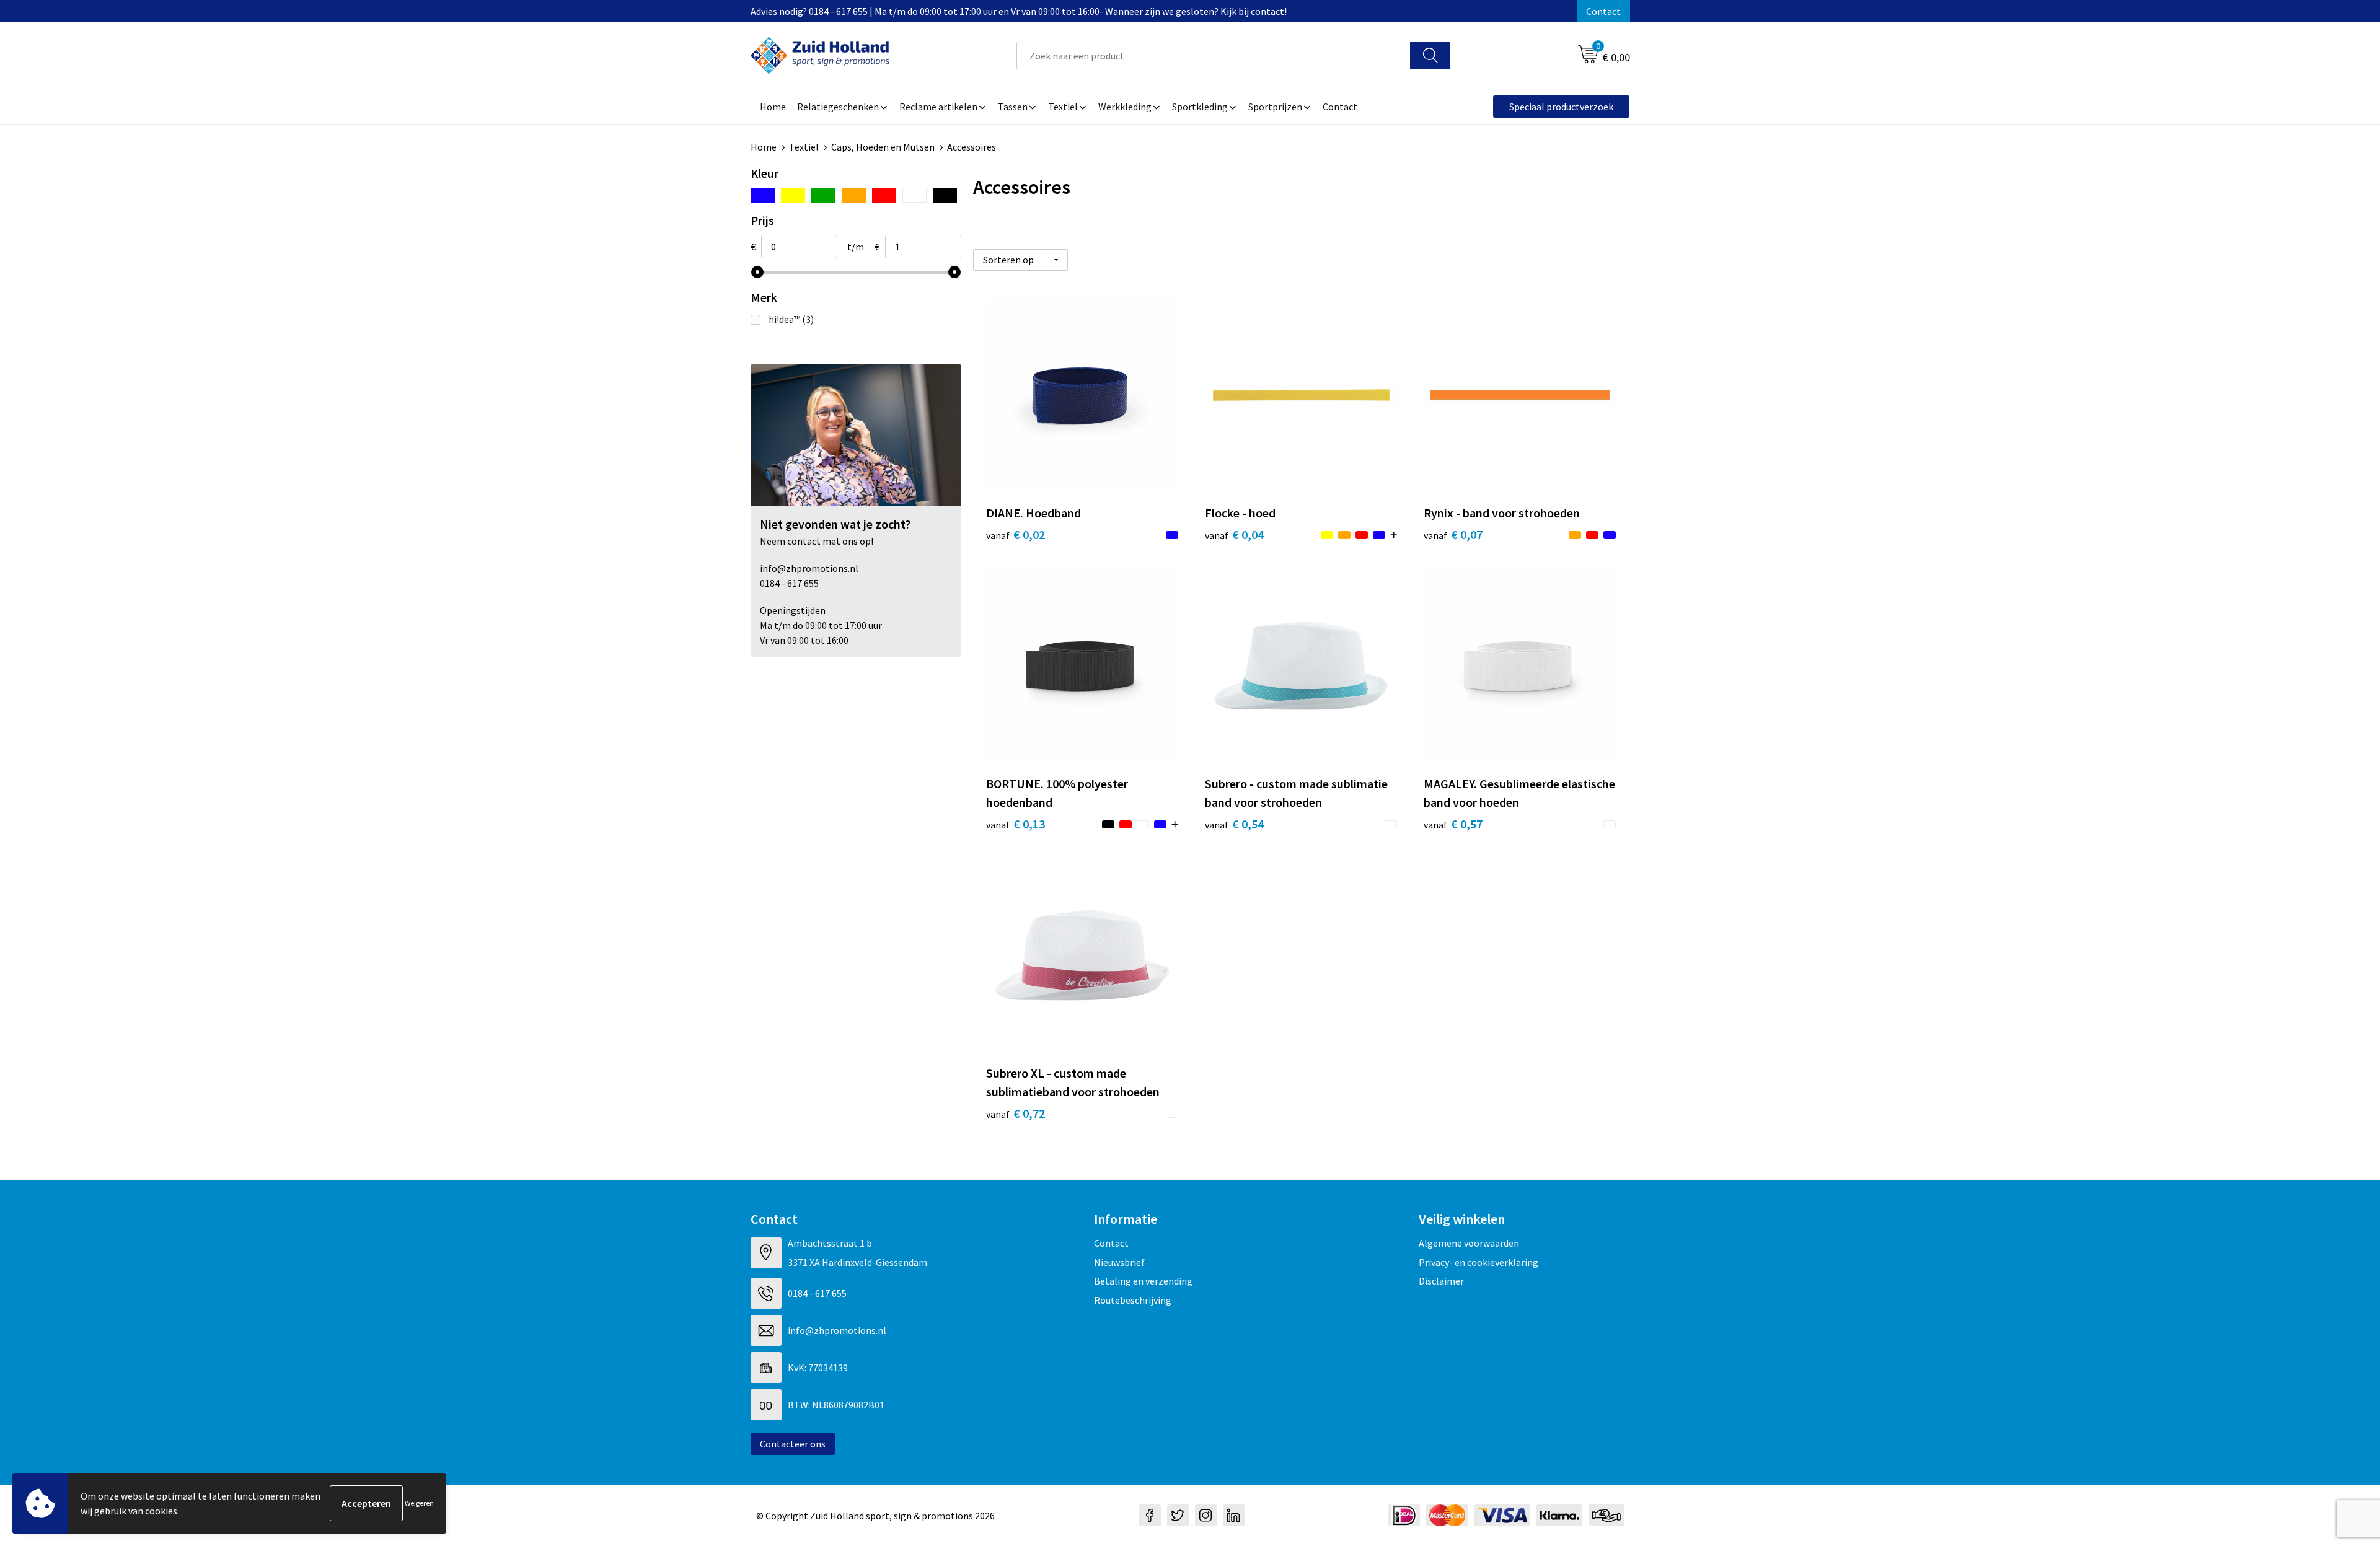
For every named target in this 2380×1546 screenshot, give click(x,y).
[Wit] (915, 195)
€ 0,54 (1234, 824)
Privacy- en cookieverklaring (1479, 1262)
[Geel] (793, 195)
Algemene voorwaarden (1469, 1243)
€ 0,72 (1016, 1113)
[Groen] (823, 195)
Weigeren (419, 1503)
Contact (1603, 11)
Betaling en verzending (1143, 1281)
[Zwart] (945, 195)
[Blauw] (763, 195)
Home (764, 147)
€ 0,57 (1453, 824)
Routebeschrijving (1133, 1300)
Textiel (804, 147)
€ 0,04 (1234, 534)
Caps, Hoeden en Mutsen (883, 147)
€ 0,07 (1453, 534)
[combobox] (1214, 55)
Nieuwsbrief (1119, 1262)
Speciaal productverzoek (1561, 107)
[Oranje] (854, 195)
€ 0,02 (1016, 534)
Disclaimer (1441, 1281)
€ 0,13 (1016, 824)
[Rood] (884, 195)
